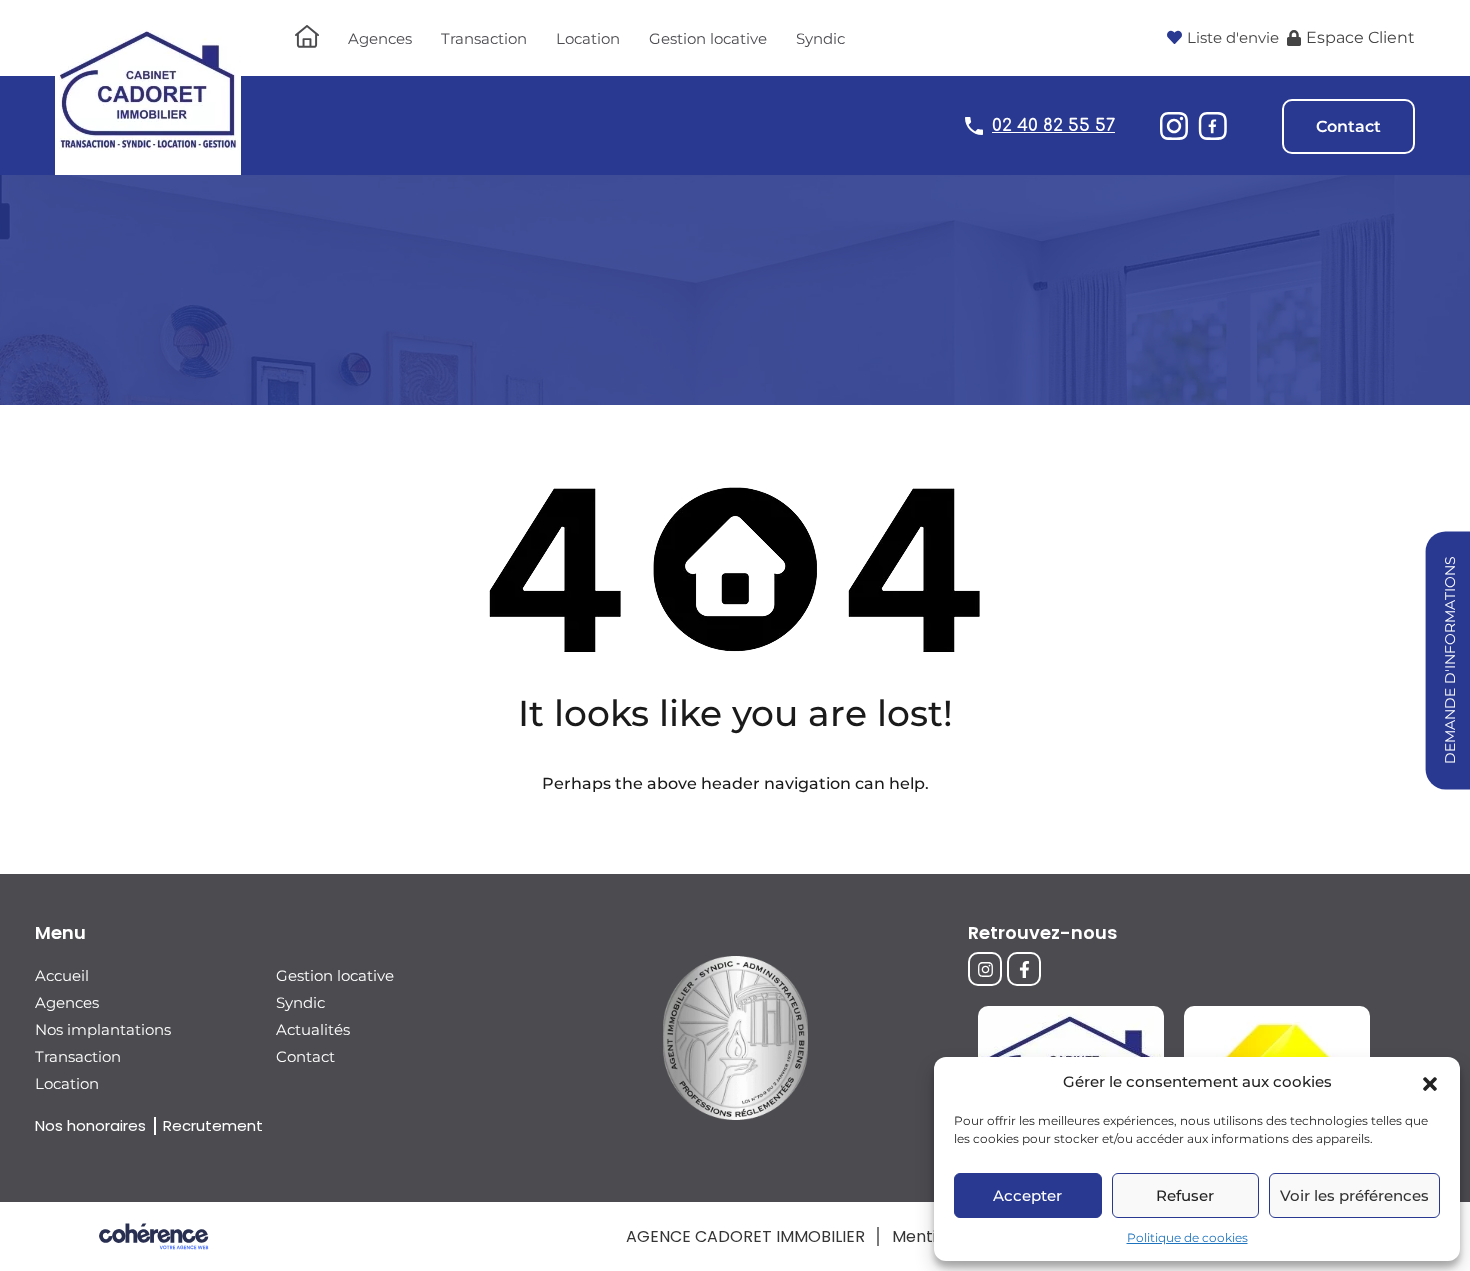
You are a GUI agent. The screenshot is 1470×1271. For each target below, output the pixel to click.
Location (588, 38)
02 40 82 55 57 (1053, 125)
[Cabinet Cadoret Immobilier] (148, 165)
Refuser (1185, 1195)
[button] (1430, 1082)
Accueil (62, 975)
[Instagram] (985, 969)
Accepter (1027, 1195)
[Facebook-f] (1024, 969)
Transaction (484, 38)
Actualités (313, 1029)
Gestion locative (708, 38)
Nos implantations (103, 1029)
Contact (1348, 126)
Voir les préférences (1354, 1195)
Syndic (820, 38)
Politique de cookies (1187, 1237)
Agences (380, 38)
